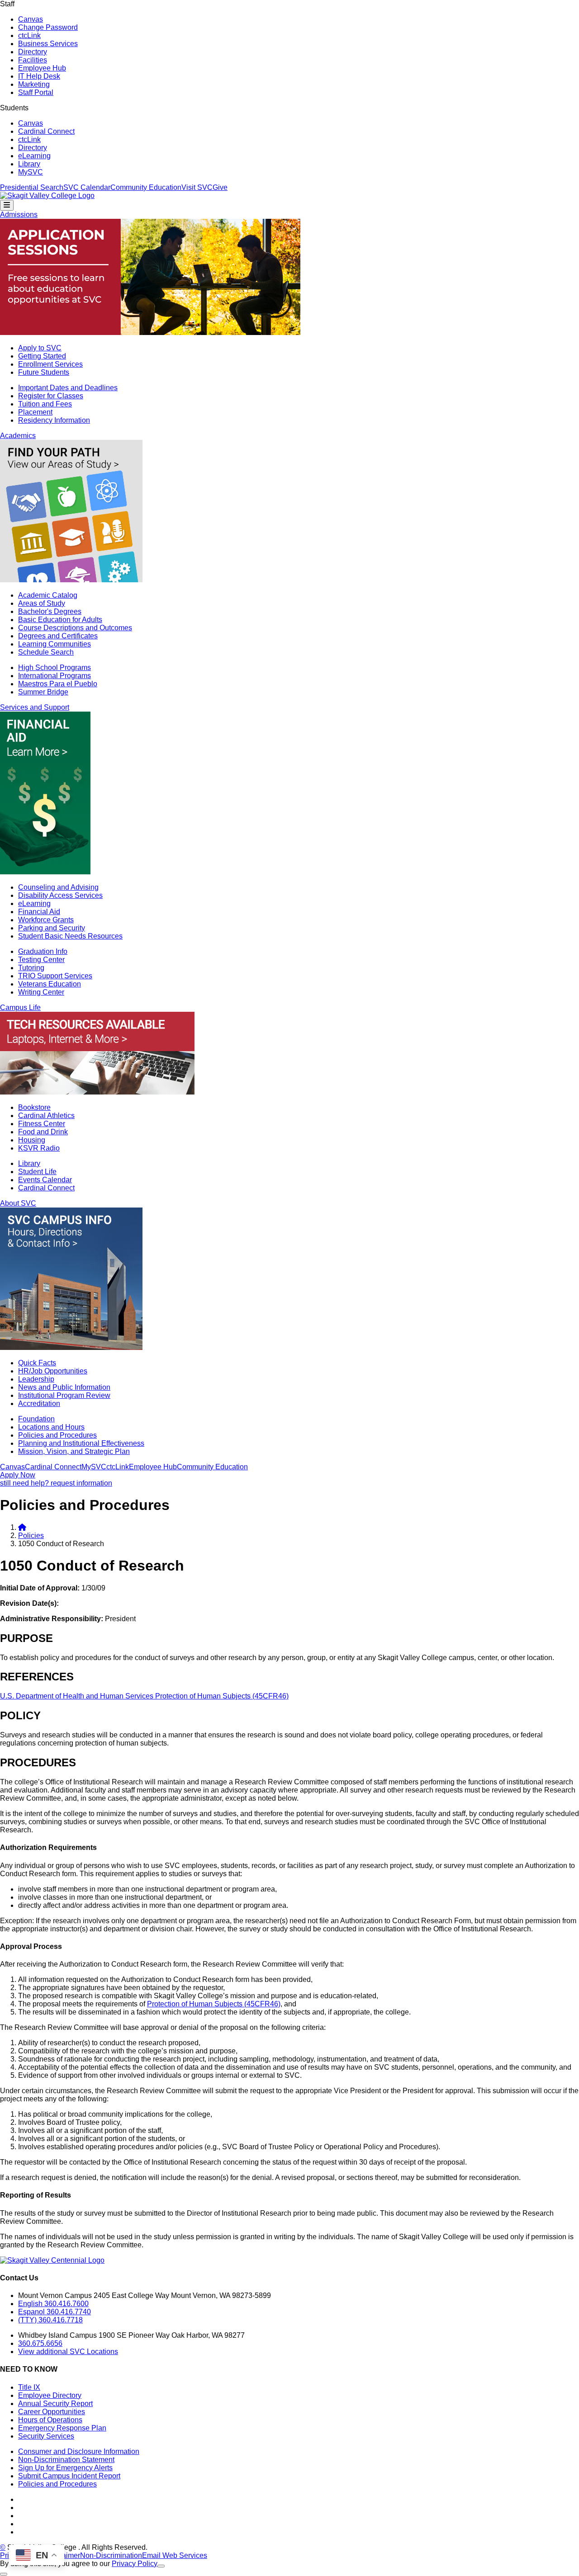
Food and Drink (43, 1132)
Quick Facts (37, 1363)
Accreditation (39, 1404)
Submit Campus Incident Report (69, 2476)
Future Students (44, 372)
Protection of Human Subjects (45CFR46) (214, 2004)
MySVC (31, 172)
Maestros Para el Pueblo (58, 684)
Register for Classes (51, 396)
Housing (32, 1140)
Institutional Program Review (64, 1395)
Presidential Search (32, 187)
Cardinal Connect (46, 131)
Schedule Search (46, 652)
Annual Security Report (55, 2404)
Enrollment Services (50, 364)
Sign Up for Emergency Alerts (65, 2468)
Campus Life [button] (20, 1007)
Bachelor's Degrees (50, 611)
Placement (35, 412)
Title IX (29, 2387)
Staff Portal (36, 92)
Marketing (34, 84)
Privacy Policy (135, 2564)
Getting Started (42, 356)
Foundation (36, 1419)
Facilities (33, 60)
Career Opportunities (52, 2412)
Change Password (48, 27)
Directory (33, 52)
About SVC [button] (18, 1203)
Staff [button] (7, 4)
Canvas (31, 19)
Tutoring (31, 968)
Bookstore (34, 1107)
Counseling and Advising (58, 887)
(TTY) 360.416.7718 (50, 2320)
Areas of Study (42, 603)
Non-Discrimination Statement (66, 2460)
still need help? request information (56, 1483)
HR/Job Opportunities (53, 1371)
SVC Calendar (87, 187)
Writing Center (41, 992)
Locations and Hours (51, 1427)
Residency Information (54, 420)
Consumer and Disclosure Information (79, 2451)
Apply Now (18, 1475)
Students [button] (14, 108)
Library (29, 164)
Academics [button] (18, 436)
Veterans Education (50, 984)
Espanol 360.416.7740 (55, 2312)
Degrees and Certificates (58, 636)
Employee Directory (50, 2395)
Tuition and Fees (45, 404)
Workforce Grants (46, 920)
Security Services (46, 2436)
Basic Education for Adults (60, 620)
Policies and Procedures (57, 1435)
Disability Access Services (60, 895)
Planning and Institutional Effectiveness (81, 1443)
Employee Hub (42, 68)
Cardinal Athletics (46, 1116)
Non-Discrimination (111, 2555)
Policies (31, 1536)
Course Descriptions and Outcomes (75, 628)
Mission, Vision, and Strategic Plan (74, 1451)
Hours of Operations (50, 2420)
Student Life (37, 1172)
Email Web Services (175, 2555)
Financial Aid (39, 912)
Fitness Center (42, 1124)
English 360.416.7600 (53, 2304)
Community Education (146, 187)
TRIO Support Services (55, 976)
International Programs (55, 676)
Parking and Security (52, 928)
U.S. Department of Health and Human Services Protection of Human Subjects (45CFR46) (144, 1696)
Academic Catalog (48, 595)
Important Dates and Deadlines (68, 388)
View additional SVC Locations (68, 2352)
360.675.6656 (40, 2343)
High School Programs (55, 668)
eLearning (34, 156)
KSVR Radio (39, 1148)
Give (220, 187)
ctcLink (29, 35)
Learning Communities (55, 644)
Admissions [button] (19, 215)
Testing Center (41, 960)
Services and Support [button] (35, 707)
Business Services (48, 44)
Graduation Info (43, 951)
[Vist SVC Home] (22, 1527)
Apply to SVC (40, 348)
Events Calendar (45, 1180)
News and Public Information (64, 1387)
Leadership (36, 1379)
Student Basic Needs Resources (70, 936)
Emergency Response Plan (62, 2428)
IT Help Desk (39, 76)
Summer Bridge (43, 692)
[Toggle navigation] (7, 205)
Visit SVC (197, 187)
